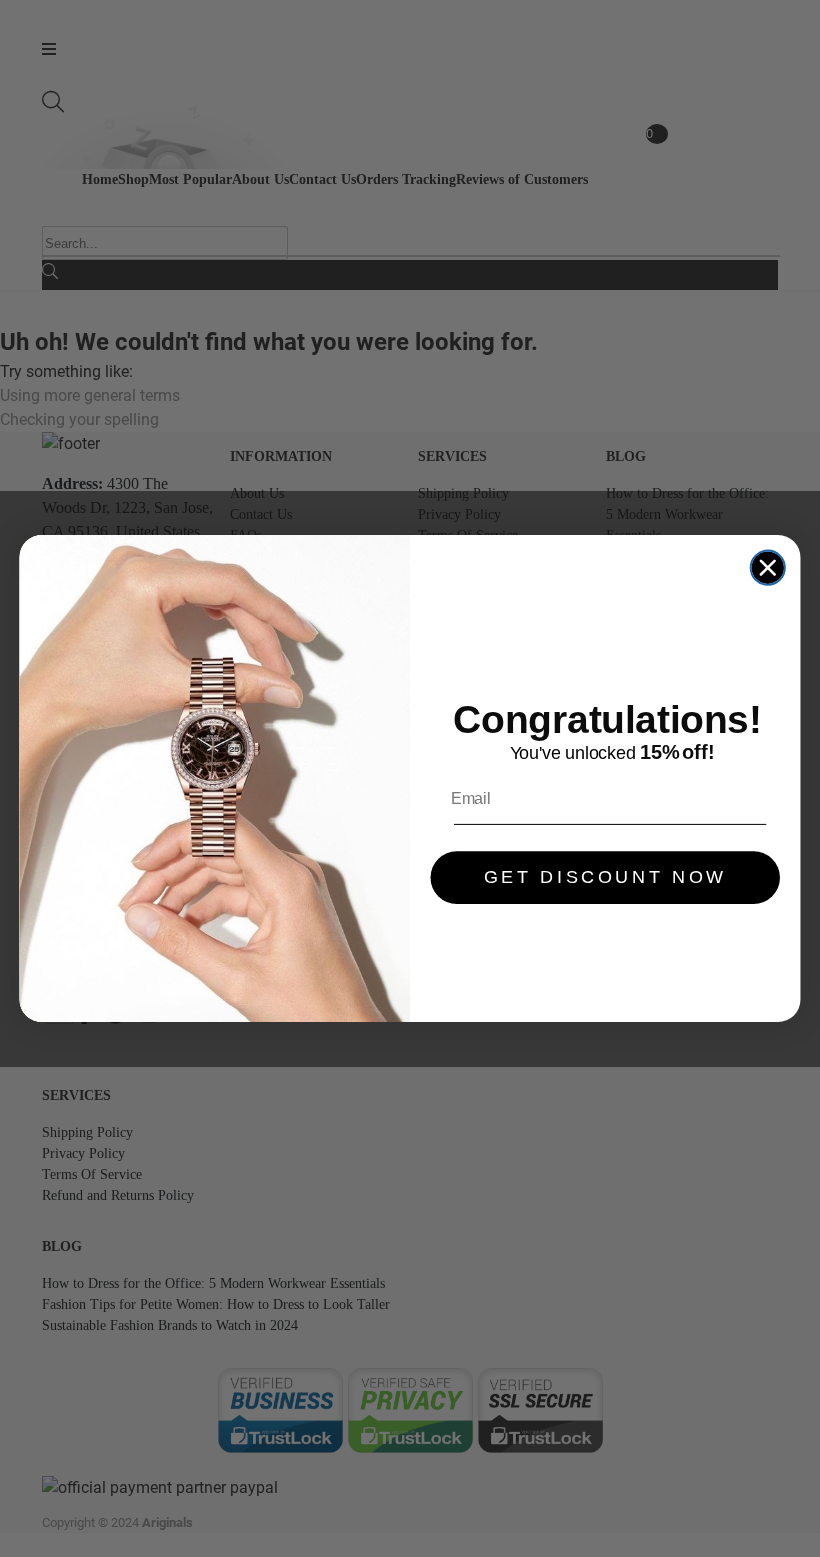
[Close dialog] (768, 567)
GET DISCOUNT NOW (605, 878)
